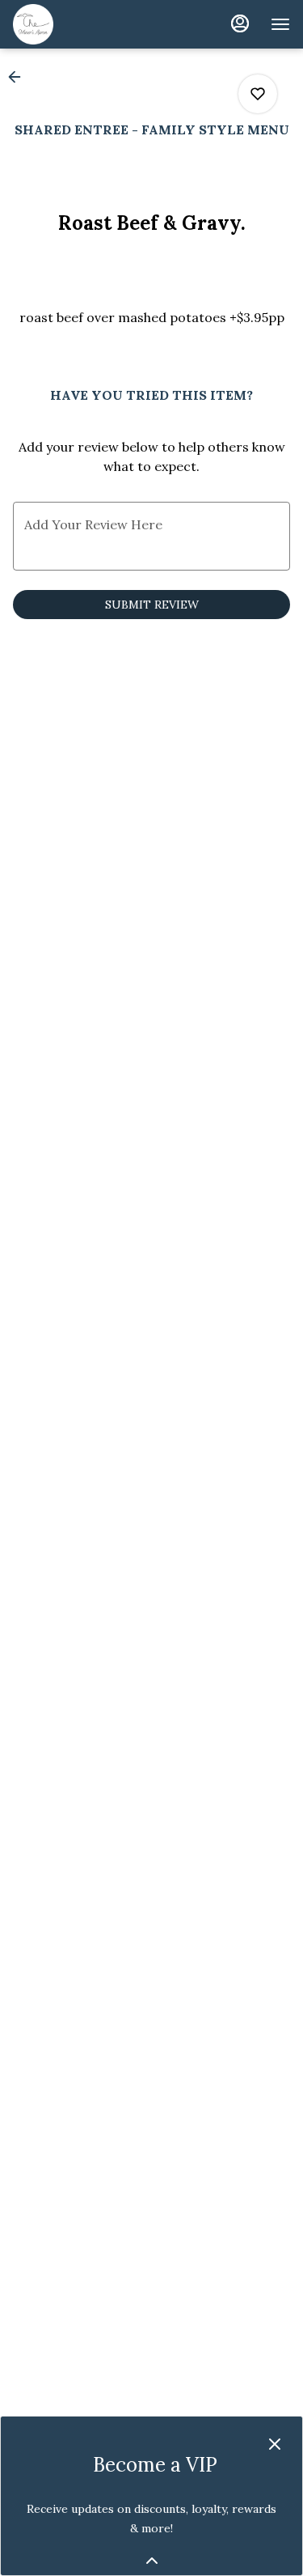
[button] (19, 77)
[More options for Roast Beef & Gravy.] (258, 94)
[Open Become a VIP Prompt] (152, 2561)
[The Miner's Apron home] (86, 24)
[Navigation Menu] (280, 24)
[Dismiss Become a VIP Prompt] (275, 2444)
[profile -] (240, 23)
